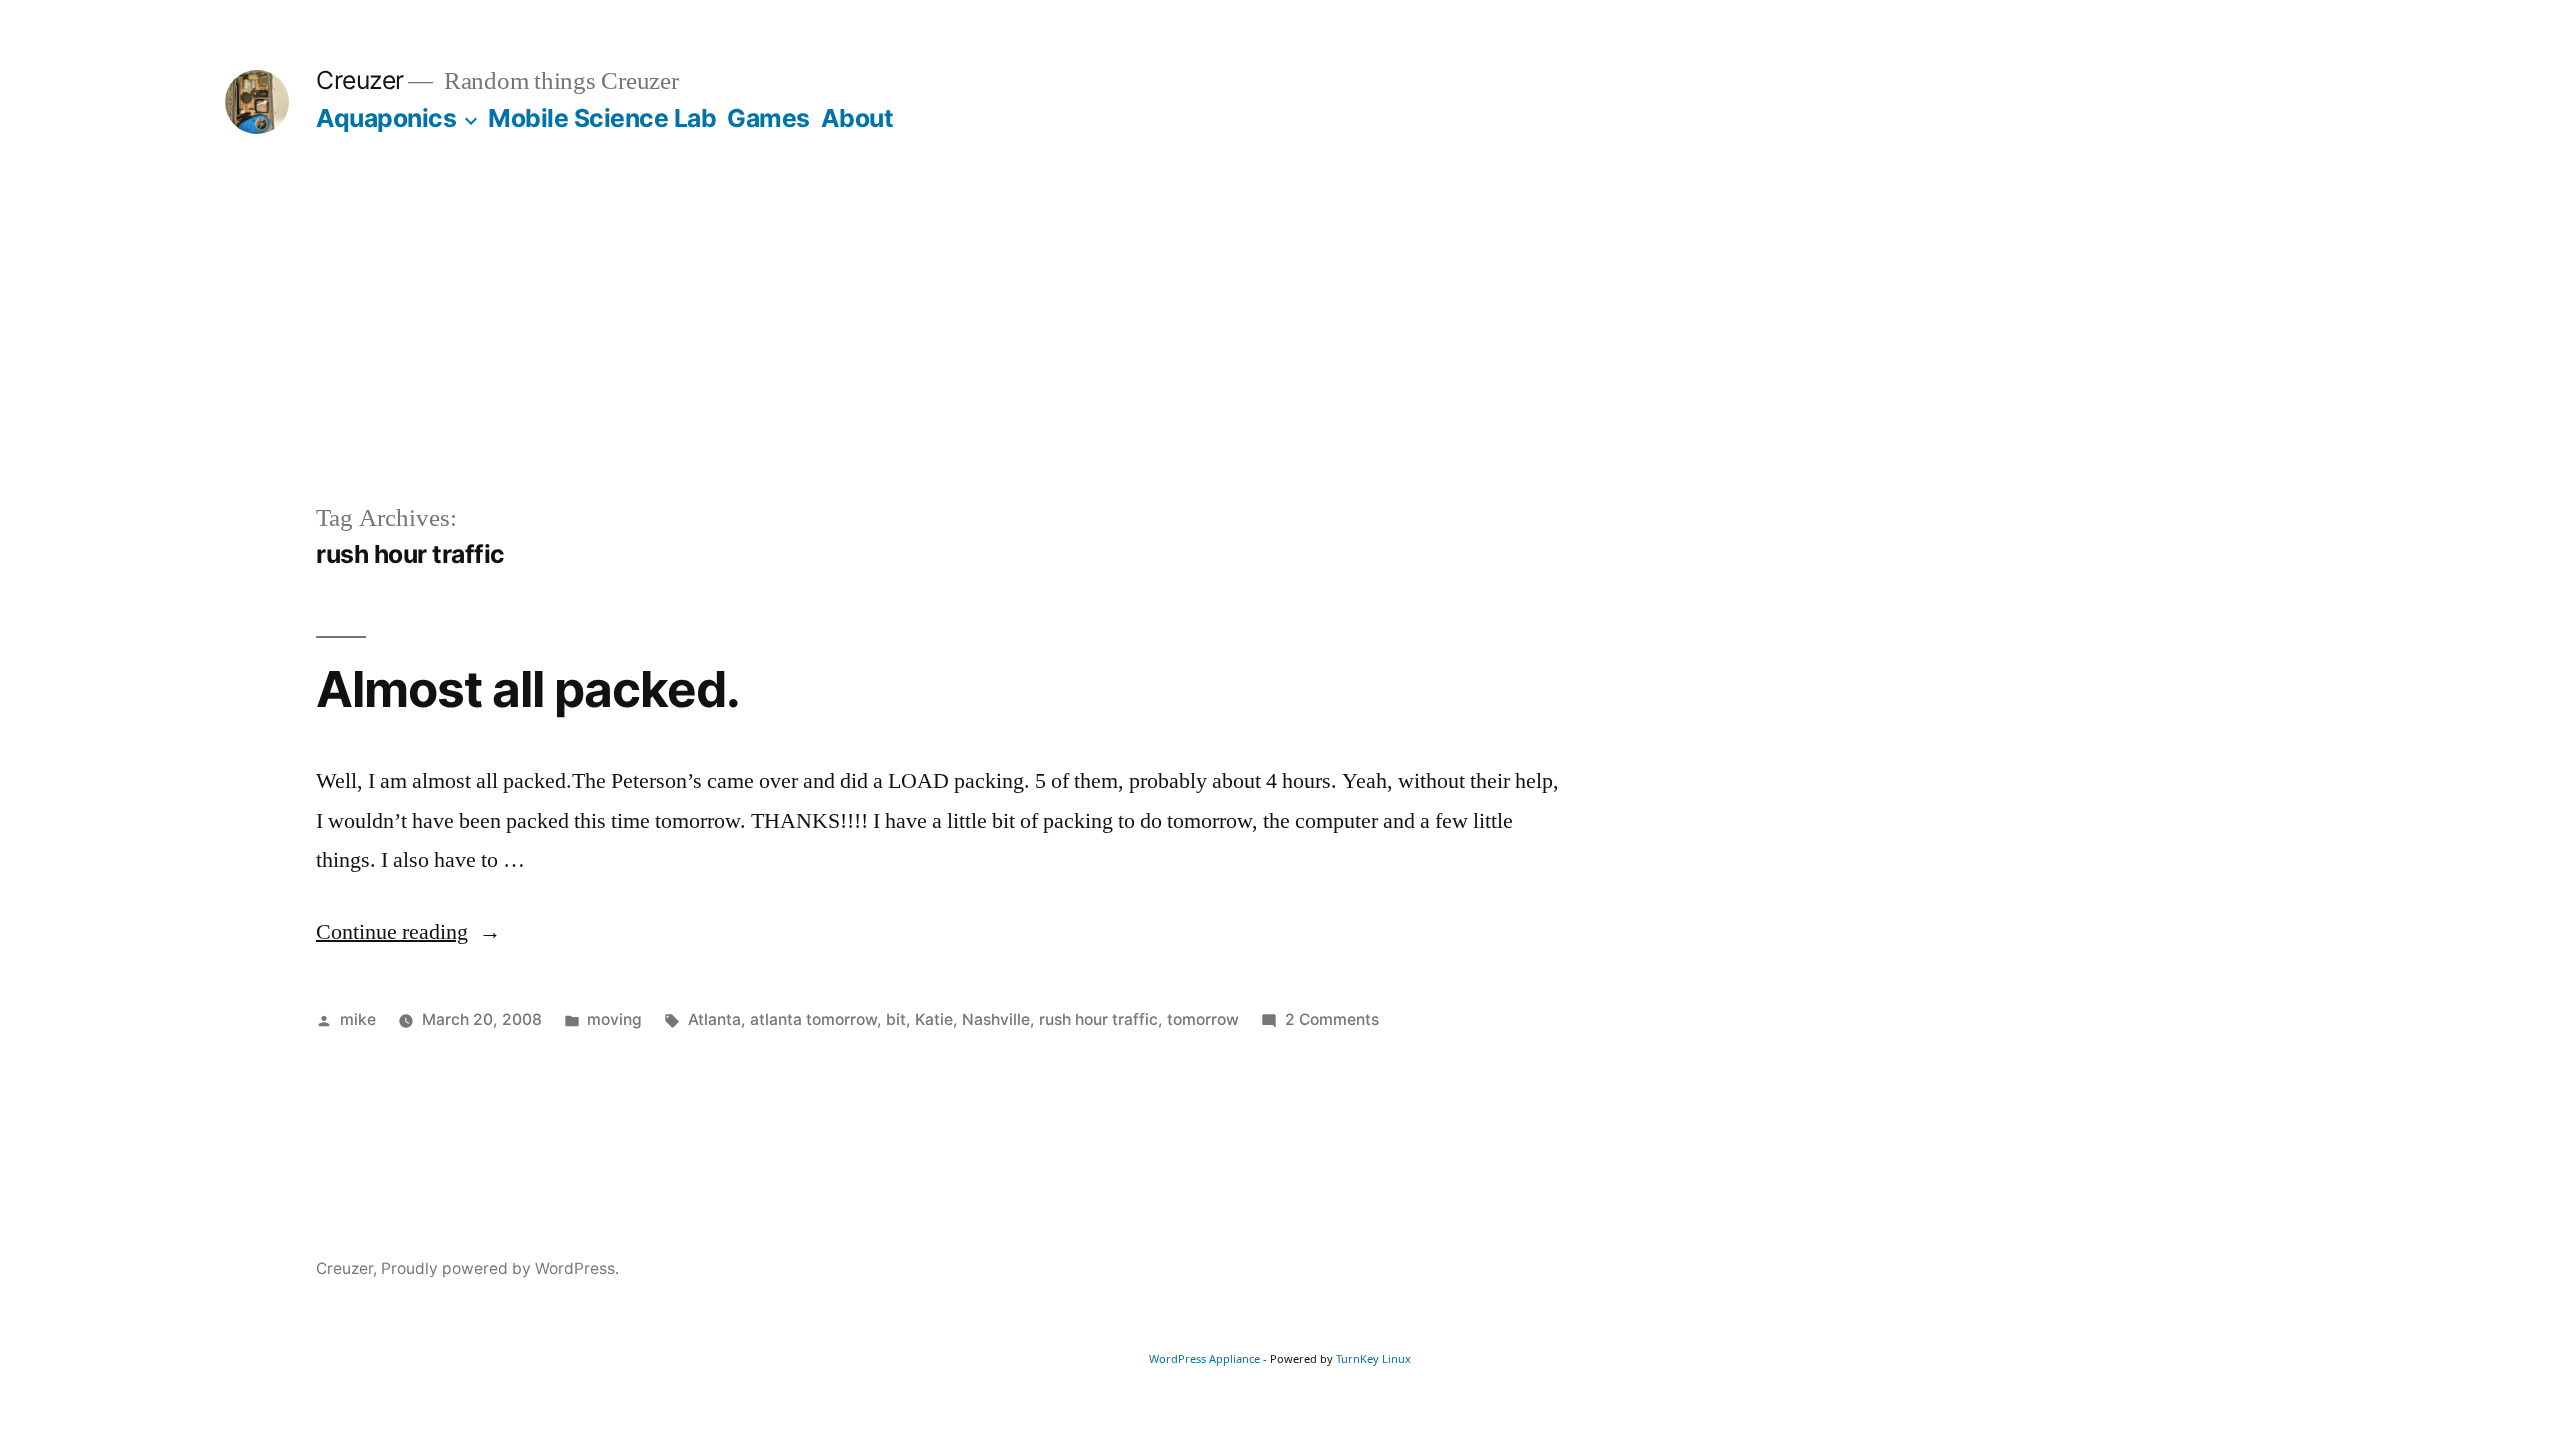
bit (896, 1019)
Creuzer (360, 80)
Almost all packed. (528, 689)
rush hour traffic (1098, 1019)
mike (358, 1019)
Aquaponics (386, 118)
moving (614, 1019)
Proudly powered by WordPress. (500, 1268)
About (857, 118)
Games (768, 118)
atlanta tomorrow (813, 1019)
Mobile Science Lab (602, 118)
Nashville (996, 1019)
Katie (934, 1019)
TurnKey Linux (1373, 1358)
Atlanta (714, 1019)
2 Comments (1332, 1019)
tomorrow (1203, 1019)
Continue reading (408, 932)
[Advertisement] (1280, 350)
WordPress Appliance (1204, 1358)
